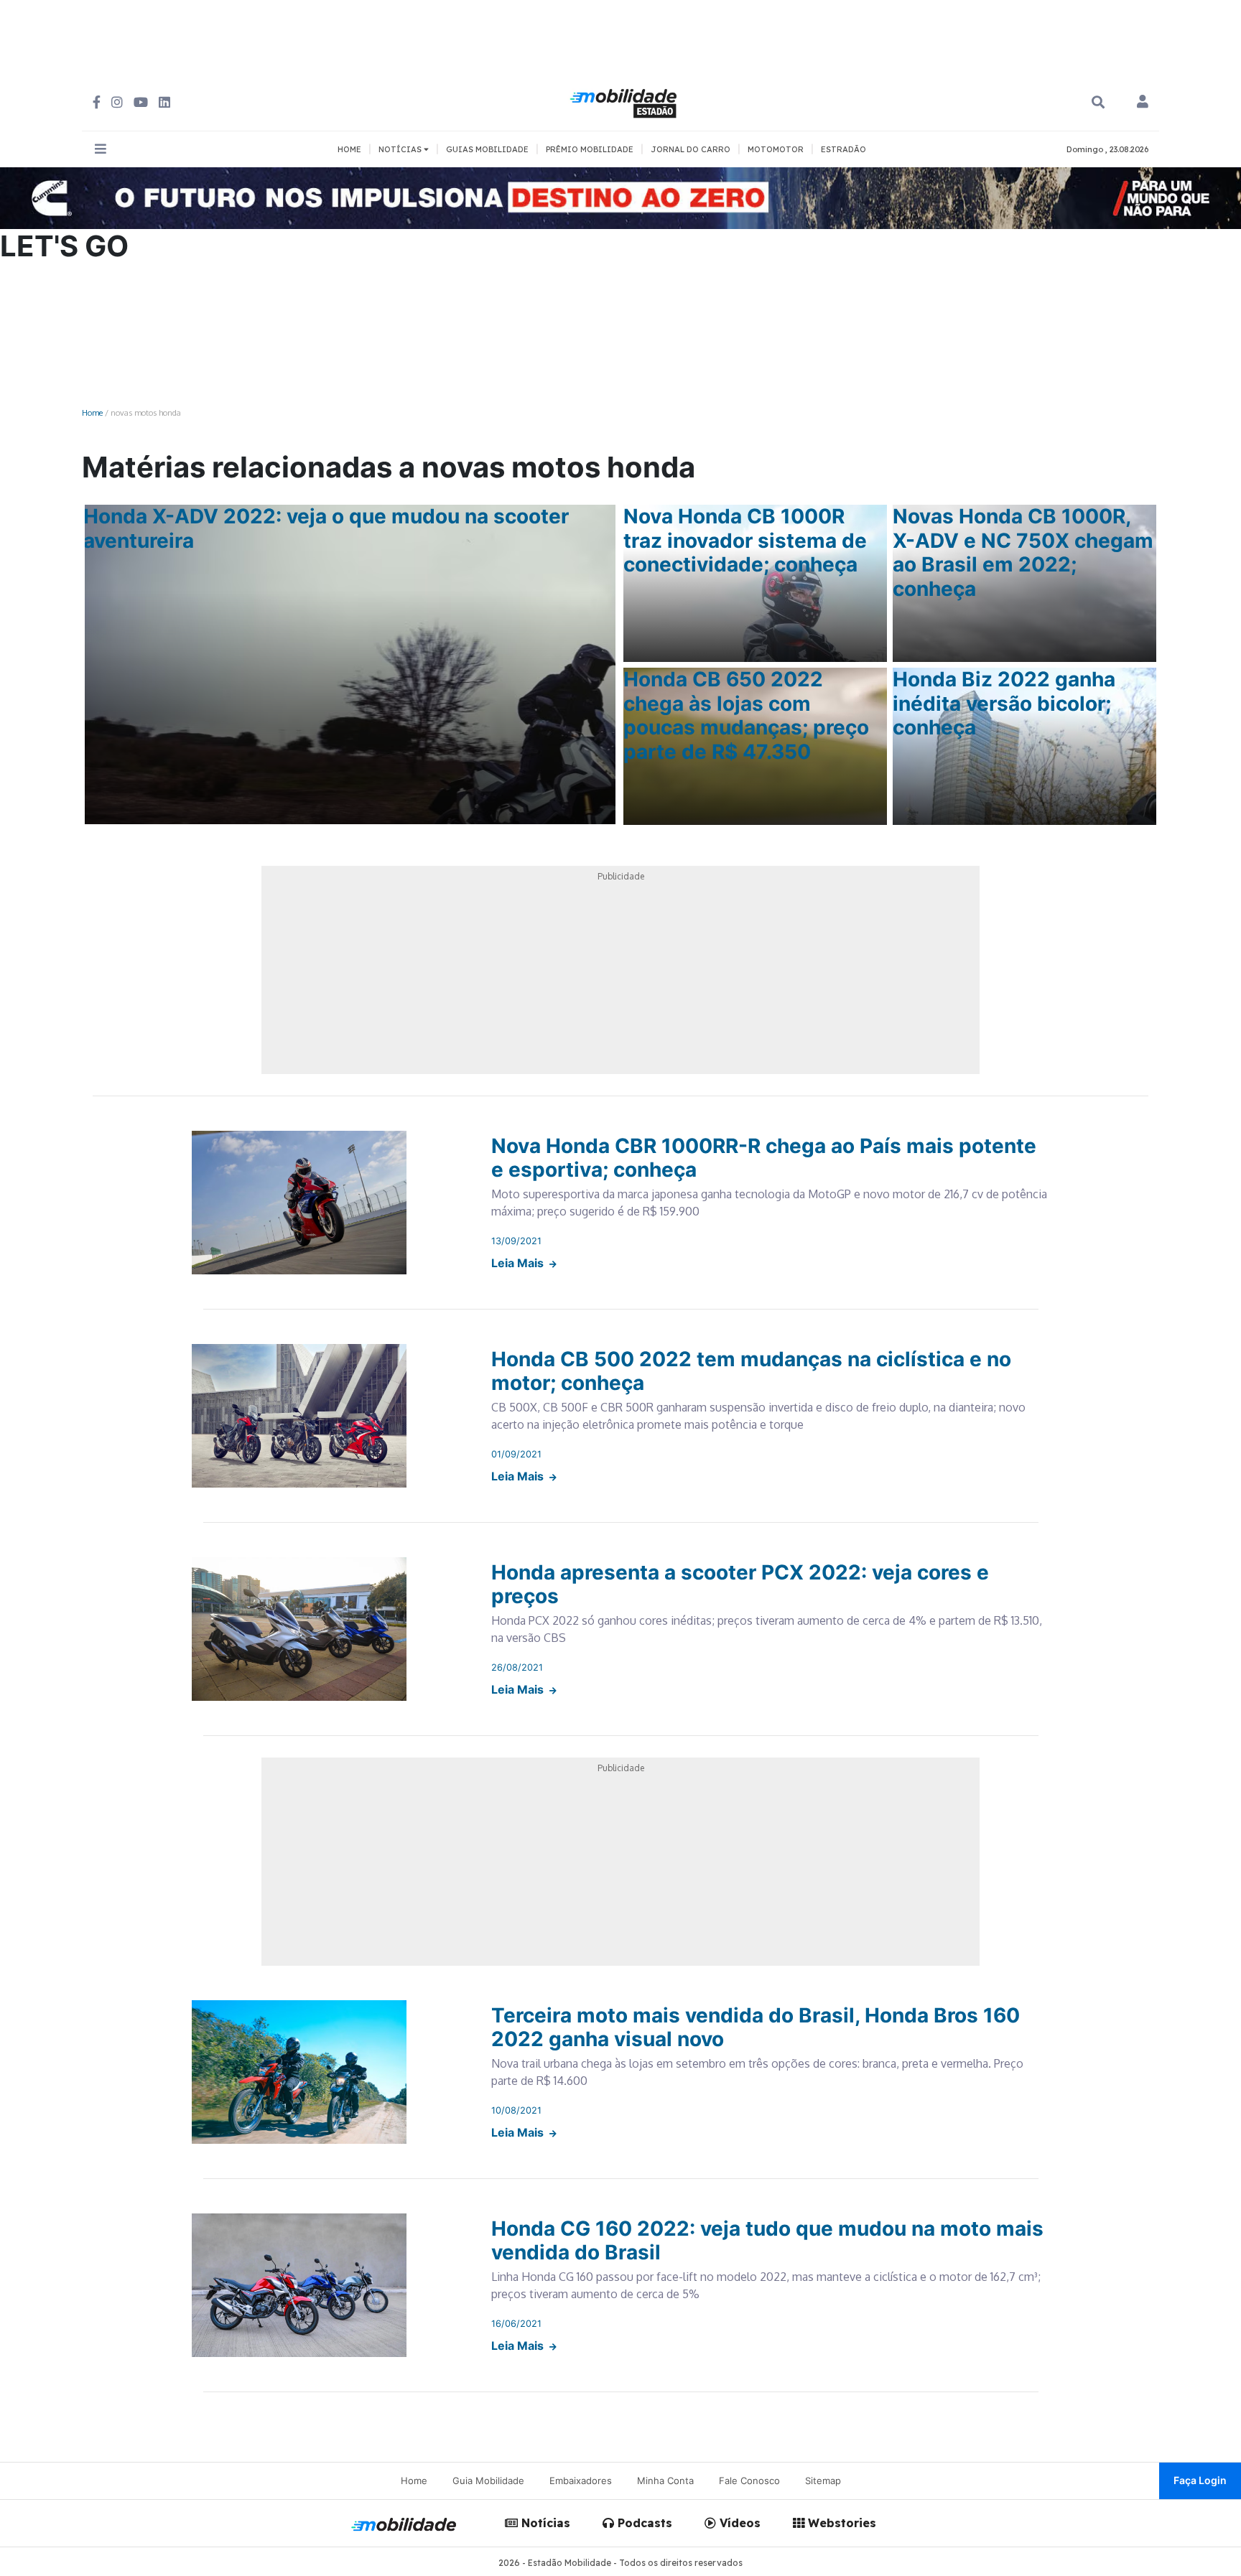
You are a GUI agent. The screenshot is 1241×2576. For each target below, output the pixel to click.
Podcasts (643, 2523)
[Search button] (1098, 102)
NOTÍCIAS (401, 149)
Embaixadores (581, 2481)
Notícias (544, 2523)
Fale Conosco (749, 2481)
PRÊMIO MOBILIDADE (590, 149)
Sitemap (823, 2481)
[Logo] (626, 101)
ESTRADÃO (843, 149)
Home (92, 412)
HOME (349, 149)
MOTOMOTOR (776, 149)
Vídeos (738, 2523)
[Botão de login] (1143, 103)
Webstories (840, 2523)
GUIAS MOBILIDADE (487, 149)
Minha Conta (665, 2481)
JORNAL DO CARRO (691, 149)
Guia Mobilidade (488, 2481)
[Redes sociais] (97, 102)
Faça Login (1200, 2480)
